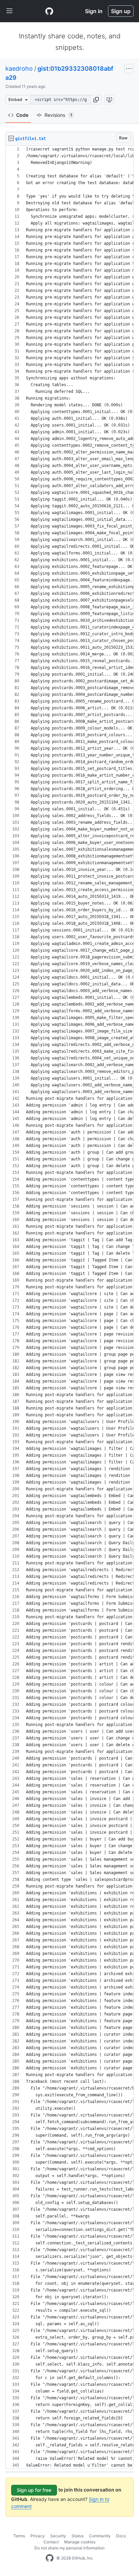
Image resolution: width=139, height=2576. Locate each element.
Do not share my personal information (69, 2548)
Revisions (58, 115)
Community (100, 2536)
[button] (96, 100)
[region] (69, 1307)
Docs (121, 2536)
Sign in (94, 11)
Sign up (121, 11)
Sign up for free (34, 2490)
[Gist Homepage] (49, 11)
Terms (19, 2536)
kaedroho (19, 69)
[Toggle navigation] (9, 11)
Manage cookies (80, 2542)
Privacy (38, 2536)
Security (58, 2536)
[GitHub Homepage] (50, 2558)
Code (22, 115)
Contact (51, 2542)
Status (78, 2536)
